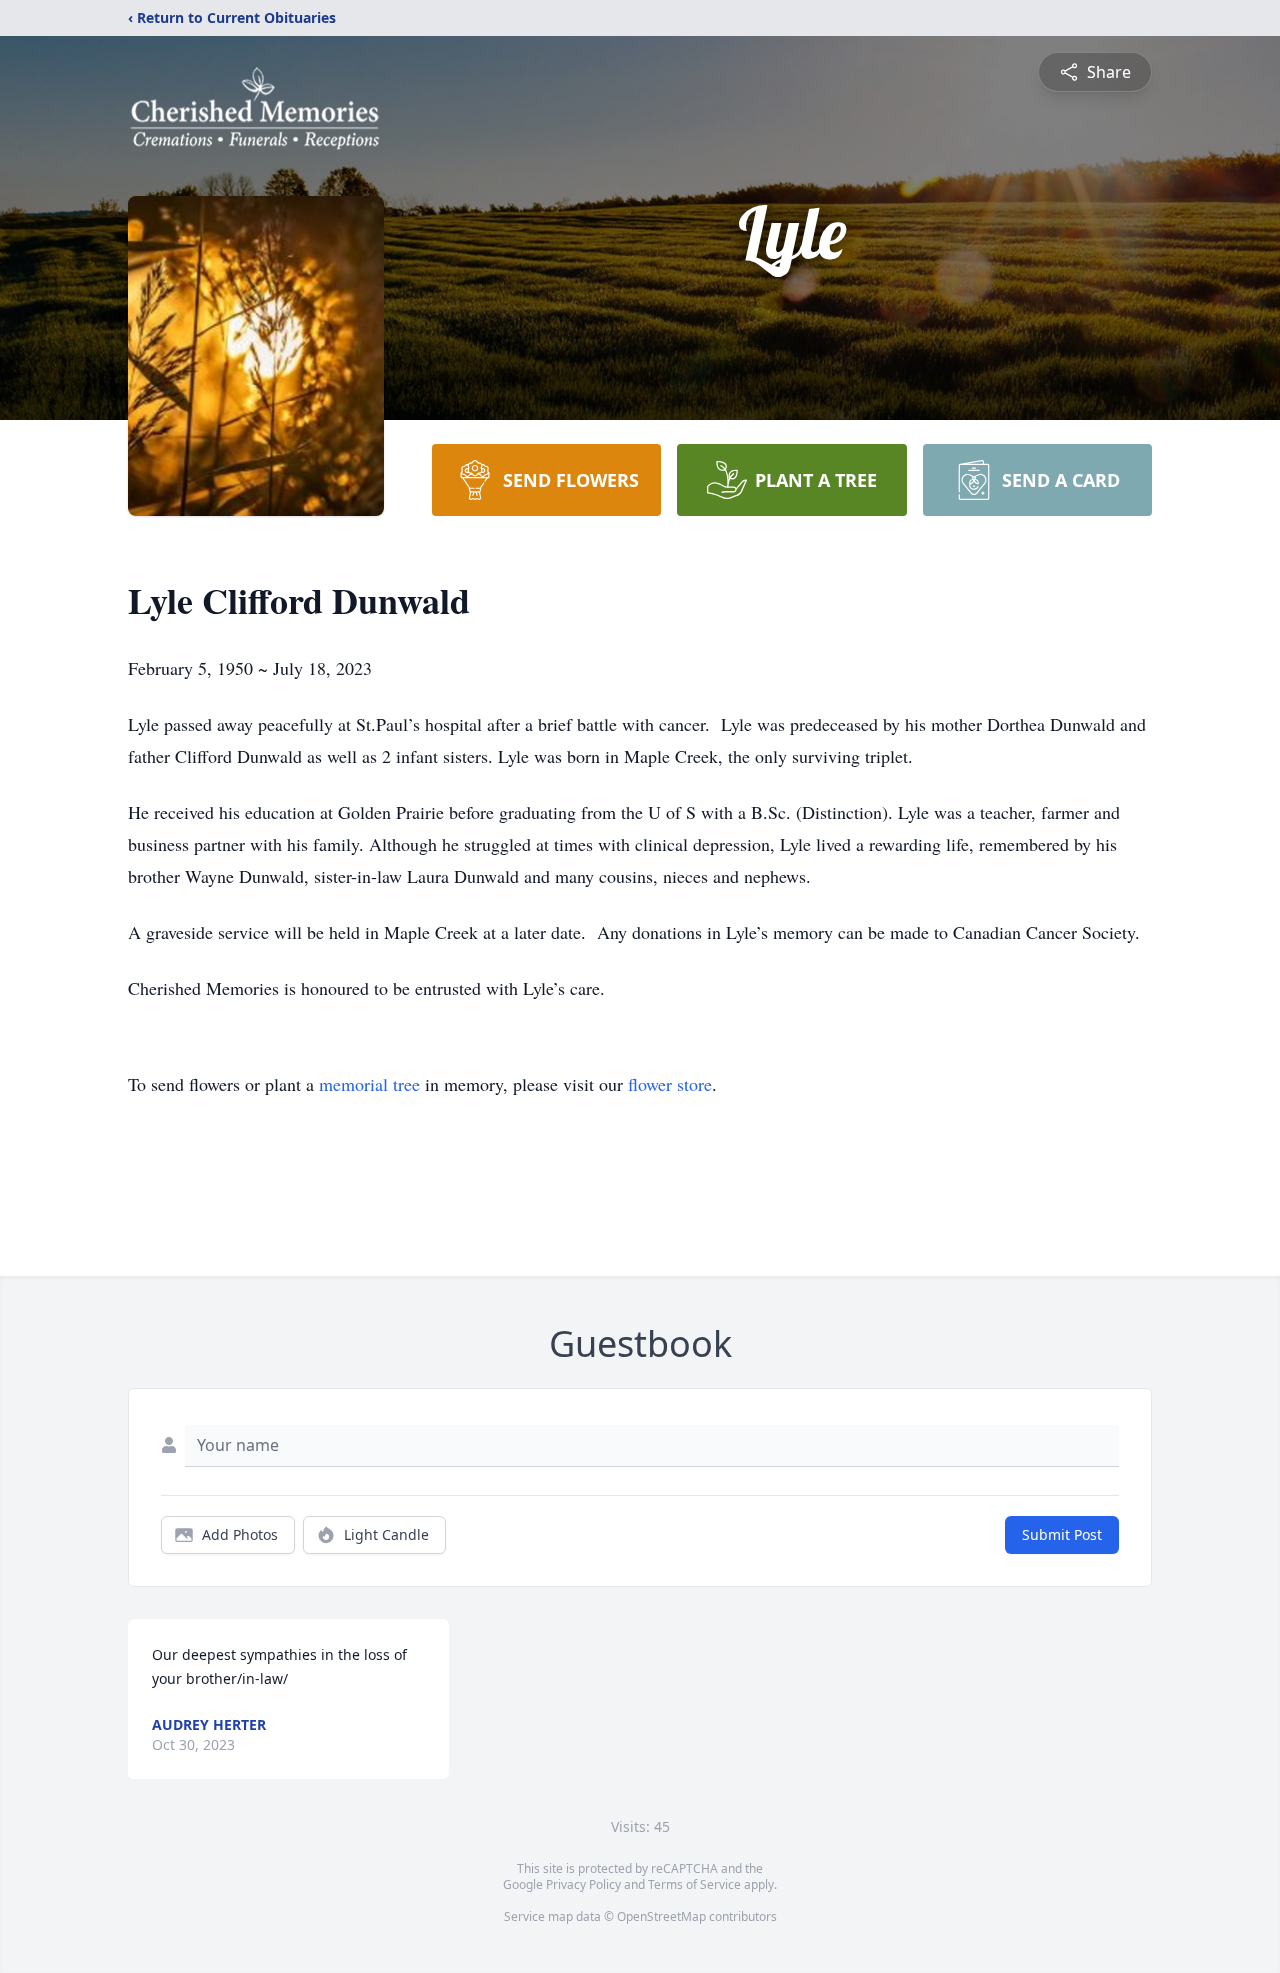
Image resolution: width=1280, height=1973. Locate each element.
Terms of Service (694, 1884)
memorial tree (369, 1084)
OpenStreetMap (661, 1916)
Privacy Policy (583, 1884)
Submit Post (1062, 1534)
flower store (670, 1084)
